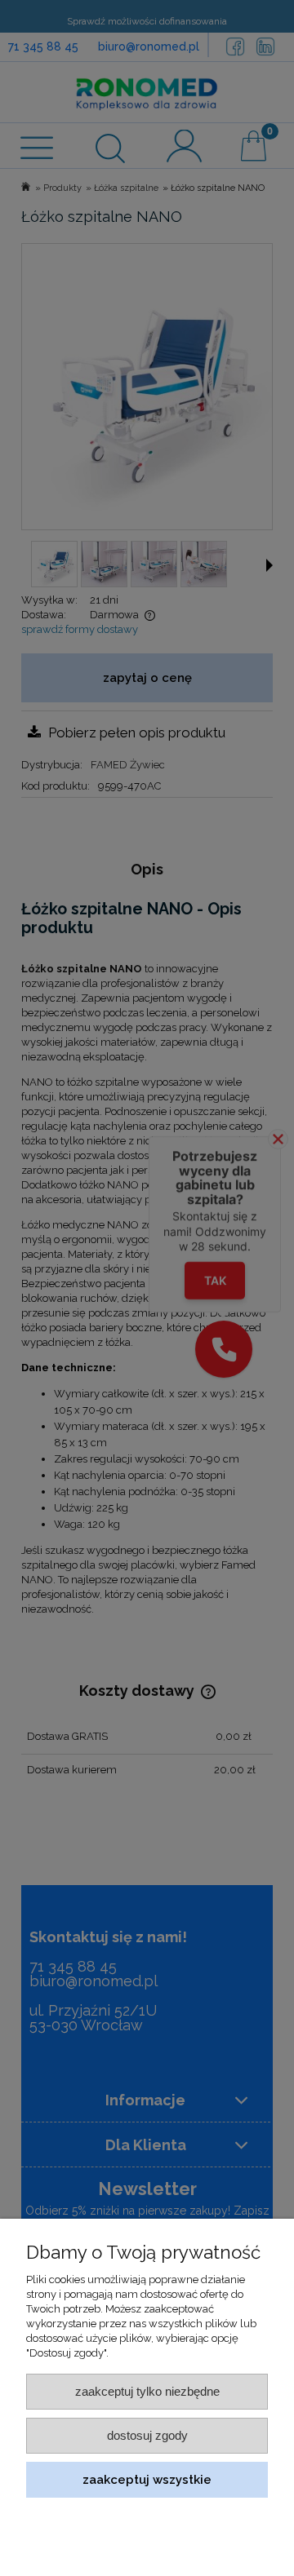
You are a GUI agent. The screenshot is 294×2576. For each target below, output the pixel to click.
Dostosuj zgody (147, 2435)
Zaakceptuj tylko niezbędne (147, 2391)
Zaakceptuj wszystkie (147, 2479)
